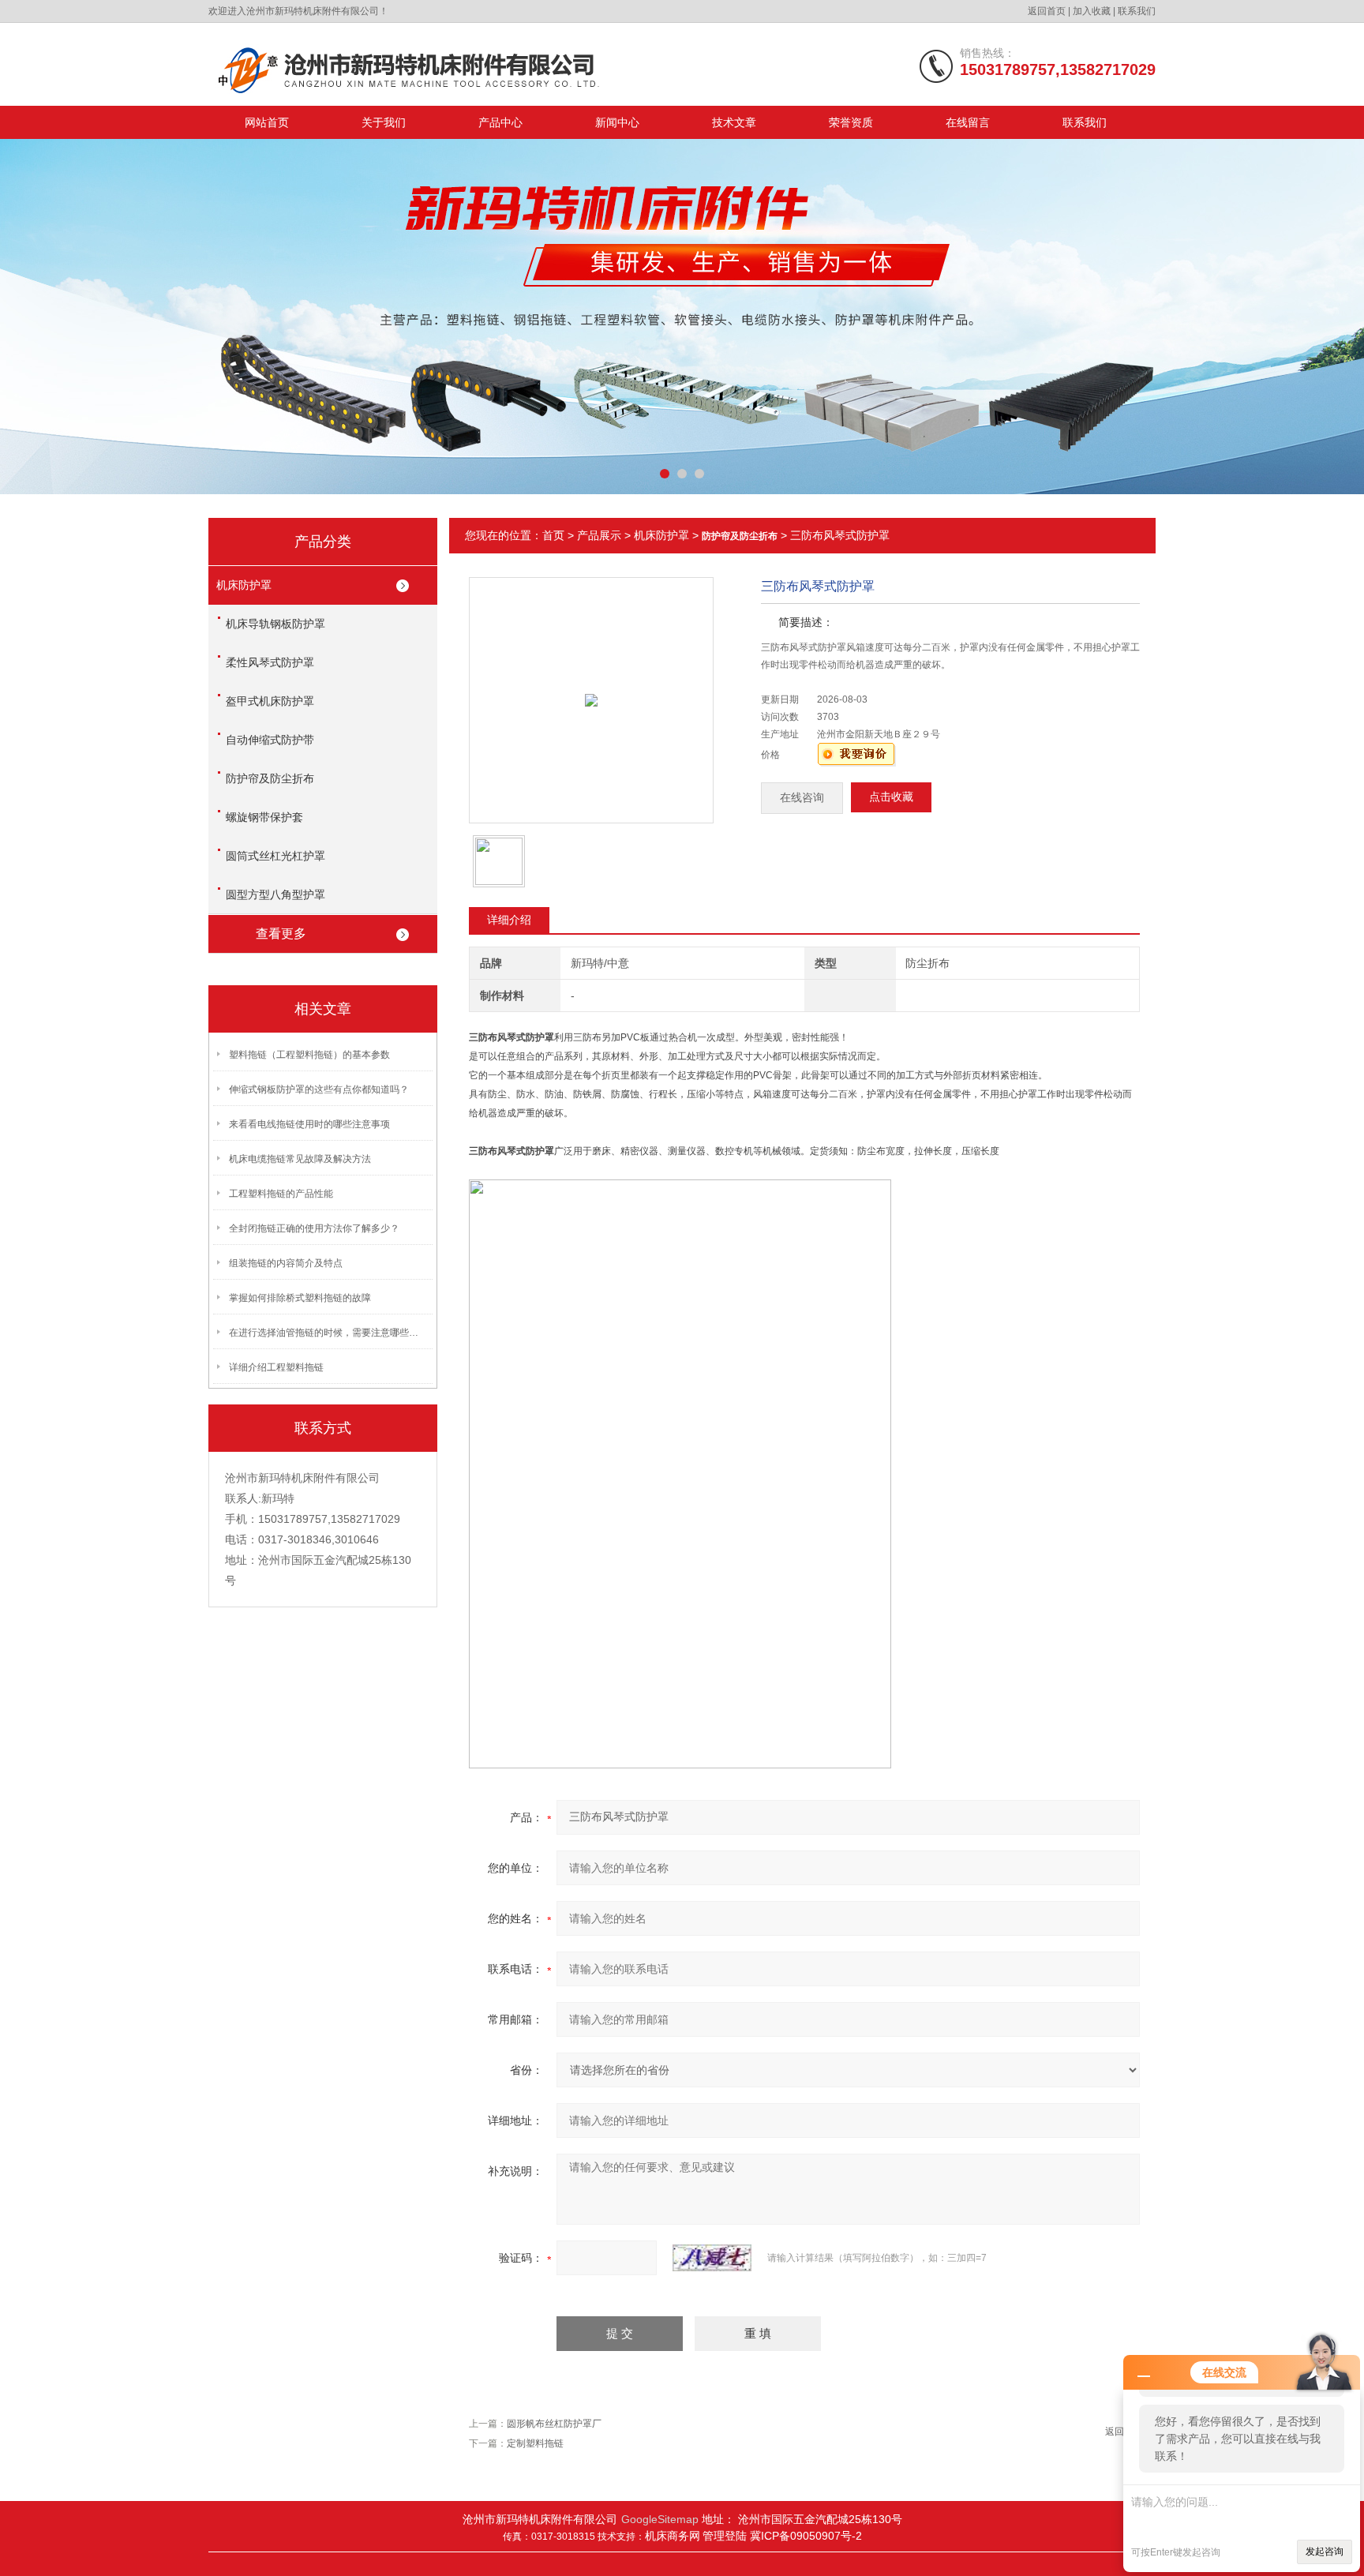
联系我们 (1137, 11)
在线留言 (968, 122)
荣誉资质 (851, 122)
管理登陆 (726, 2536)
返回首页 (1047, 11)
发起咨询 (1325, 2552)
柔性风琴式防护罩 (270, 662)
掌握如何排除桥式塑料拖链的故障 (300, 1298)
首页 (553, 535)
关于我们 (384, 122)
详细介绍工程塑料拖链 (276, 1367)
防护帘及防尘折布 (270, 778)
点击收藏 (891, 797)
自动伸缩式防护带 (270, 740)
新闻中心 (617, 122)
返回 (1115, 2432)
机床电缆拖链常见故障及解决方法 (300, 1159)
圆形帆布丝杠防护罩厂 (554, 2424)
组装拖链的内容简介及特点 (286, 1263)
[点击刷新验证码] (712, 2258)
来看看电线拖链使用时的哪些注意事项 (309, 1124)
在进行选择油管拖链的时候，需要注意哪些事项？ (328, 1333)
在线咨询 (802, 798)
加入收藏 (1092, 11)
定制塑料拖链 (535, 2443)
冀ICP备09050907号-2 (806, 2536)
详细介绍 (509, 920)
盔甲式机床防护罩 (270, 701)
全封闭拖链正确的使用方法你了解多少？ (314, 1228)
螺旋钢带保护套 (264, 817)
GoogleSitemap (660, 2519)
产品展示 (599, 535)
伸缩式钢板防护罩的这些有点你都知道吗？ (319, 1089)
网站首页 (267, 122)
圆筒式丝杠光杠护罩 (275, 856)
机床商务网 (673, 2536)
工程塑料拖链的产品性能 (281, 1194)
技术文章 (734, 122)
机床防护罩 (244, 585)
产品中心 (500, 122)
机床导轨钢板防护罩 (275, 624)
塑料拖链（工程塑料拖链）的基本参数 (309, 1055)
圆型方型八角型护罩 (275, 894)
